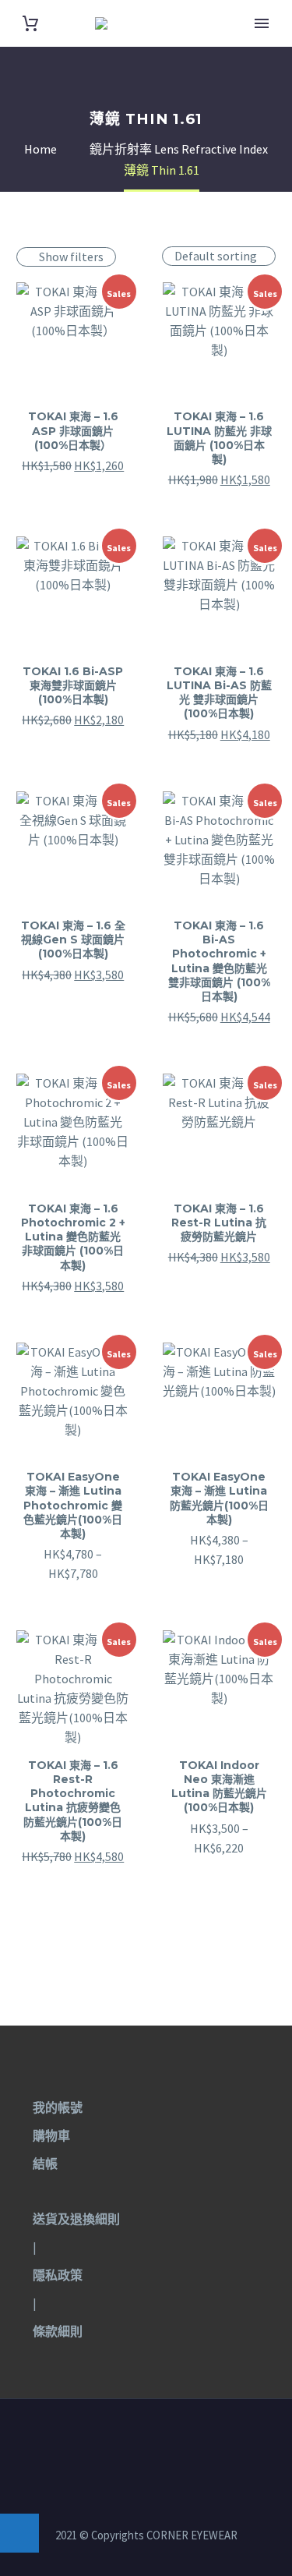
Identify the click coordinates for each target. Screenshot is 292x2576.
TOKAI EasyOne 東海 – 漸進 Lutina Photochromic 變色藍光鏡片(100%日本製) (73, 1505)
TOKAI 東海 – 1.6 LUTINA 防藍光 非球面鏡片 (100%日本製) (219, 438)
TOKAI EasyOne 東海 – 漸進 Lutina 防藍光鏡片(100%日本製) (219, 1498)
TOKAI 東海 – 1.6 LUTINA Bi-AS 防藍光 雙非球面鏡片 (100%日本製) (219, 693)
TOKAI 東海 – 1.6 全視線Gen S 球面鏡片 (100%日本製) (73, 939)
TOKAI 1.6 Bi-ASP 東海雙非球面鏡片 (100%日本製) (73, 685)
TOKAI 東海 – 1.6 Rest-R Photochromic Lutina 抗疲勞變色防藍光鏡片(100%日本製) (73, 1801)
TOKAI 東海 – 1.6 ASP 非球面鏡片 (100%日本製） (73, 430)
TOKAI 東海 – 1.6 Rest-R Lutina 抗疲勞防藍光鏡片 (219, 1223)
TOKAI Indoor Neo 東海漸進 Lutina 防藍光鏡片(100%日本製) (219, 1787)
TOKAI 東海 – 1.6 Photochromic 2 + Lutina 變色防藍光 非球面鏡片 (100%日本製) (73, 1237)
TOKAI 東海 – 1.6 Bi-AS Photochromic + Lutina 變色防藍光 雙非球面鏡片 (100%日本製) (219, 961)
